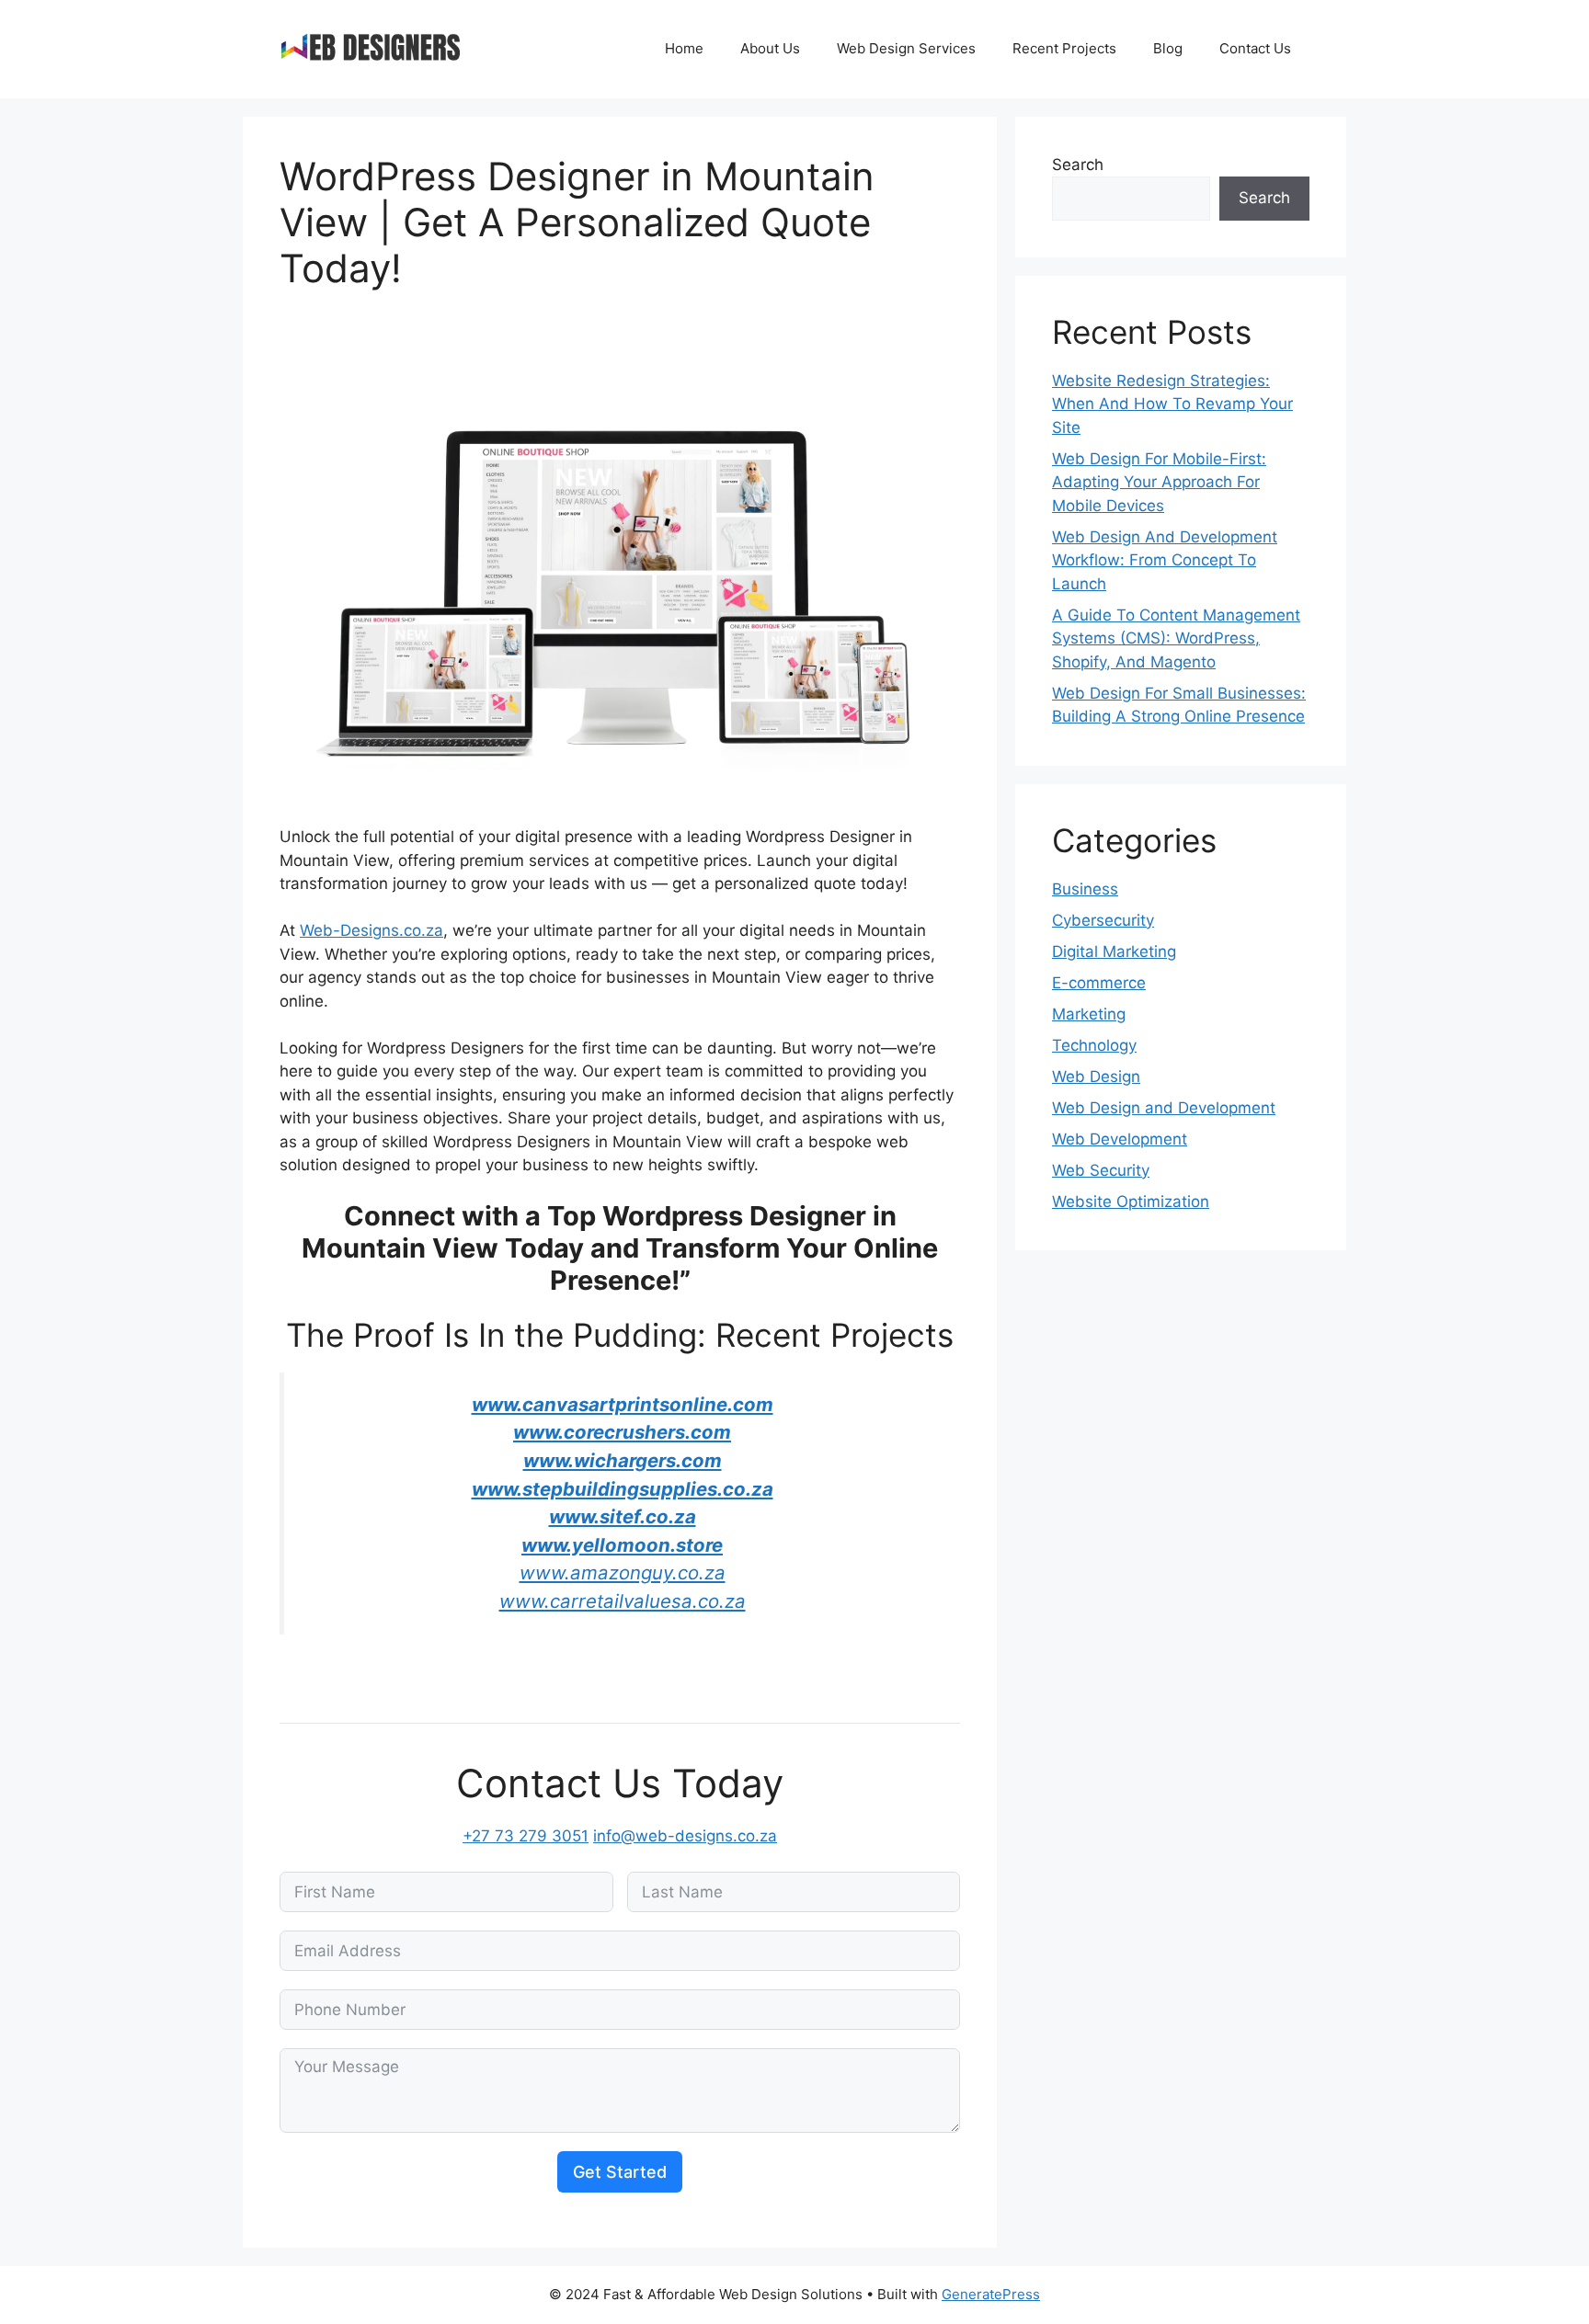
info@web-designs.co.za (685, 1836)
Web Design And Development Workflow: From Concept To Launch (1165, 560)
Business (1085, 889)
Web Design (1096, 1077)
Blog (1168, 48)
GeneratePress (991, 2294)
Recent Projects (1064, 48)
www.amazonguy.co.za (623, 1572)
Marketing (1089, 1014)
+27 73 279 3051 (526, 1836)
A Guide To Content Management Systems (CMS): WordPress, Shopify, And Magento (1176, 638)
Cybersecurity (1103, 920)
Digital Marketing (1114, 951)
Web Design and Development (1164, 1108)
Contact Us (1255, 48)
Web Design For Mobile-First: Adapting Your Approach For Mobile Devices (1159, 482)
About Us (770, 48)
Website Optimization (1131, 1202)
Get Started (620, 2172)
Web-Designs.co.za (372, 930)
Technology (1094, 1045)
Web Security (1101, 1170)
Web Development (1120, 1139)
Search (1078, 165)
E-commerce (1099, 983)
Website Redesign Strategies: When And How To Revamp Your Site (1172, 404)
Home (684, 48)
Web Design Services (906, 48)
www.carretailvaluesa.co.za (623, 1601)
